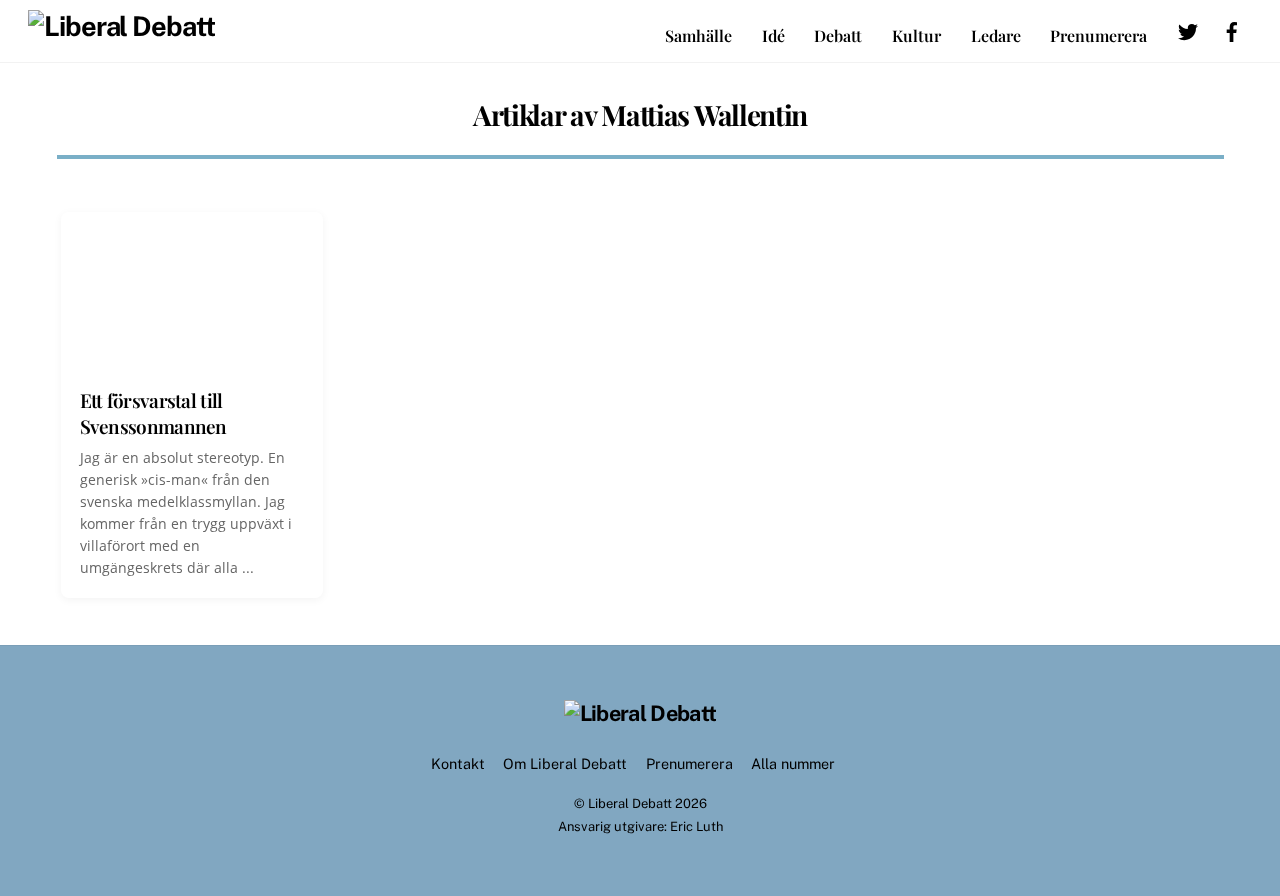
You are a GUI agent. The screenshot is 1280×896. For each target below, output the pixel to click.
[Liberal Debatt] (121, 26)
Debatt (838, 35)
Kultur (916, 35)
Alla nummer (793, 763)
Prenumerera (1098, 35)
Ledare (996, 35)
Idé (773, 35)
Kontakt (458, 763)
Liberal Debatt (630, 803)
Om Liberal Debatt (565, 763)
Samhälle (698, 35)
